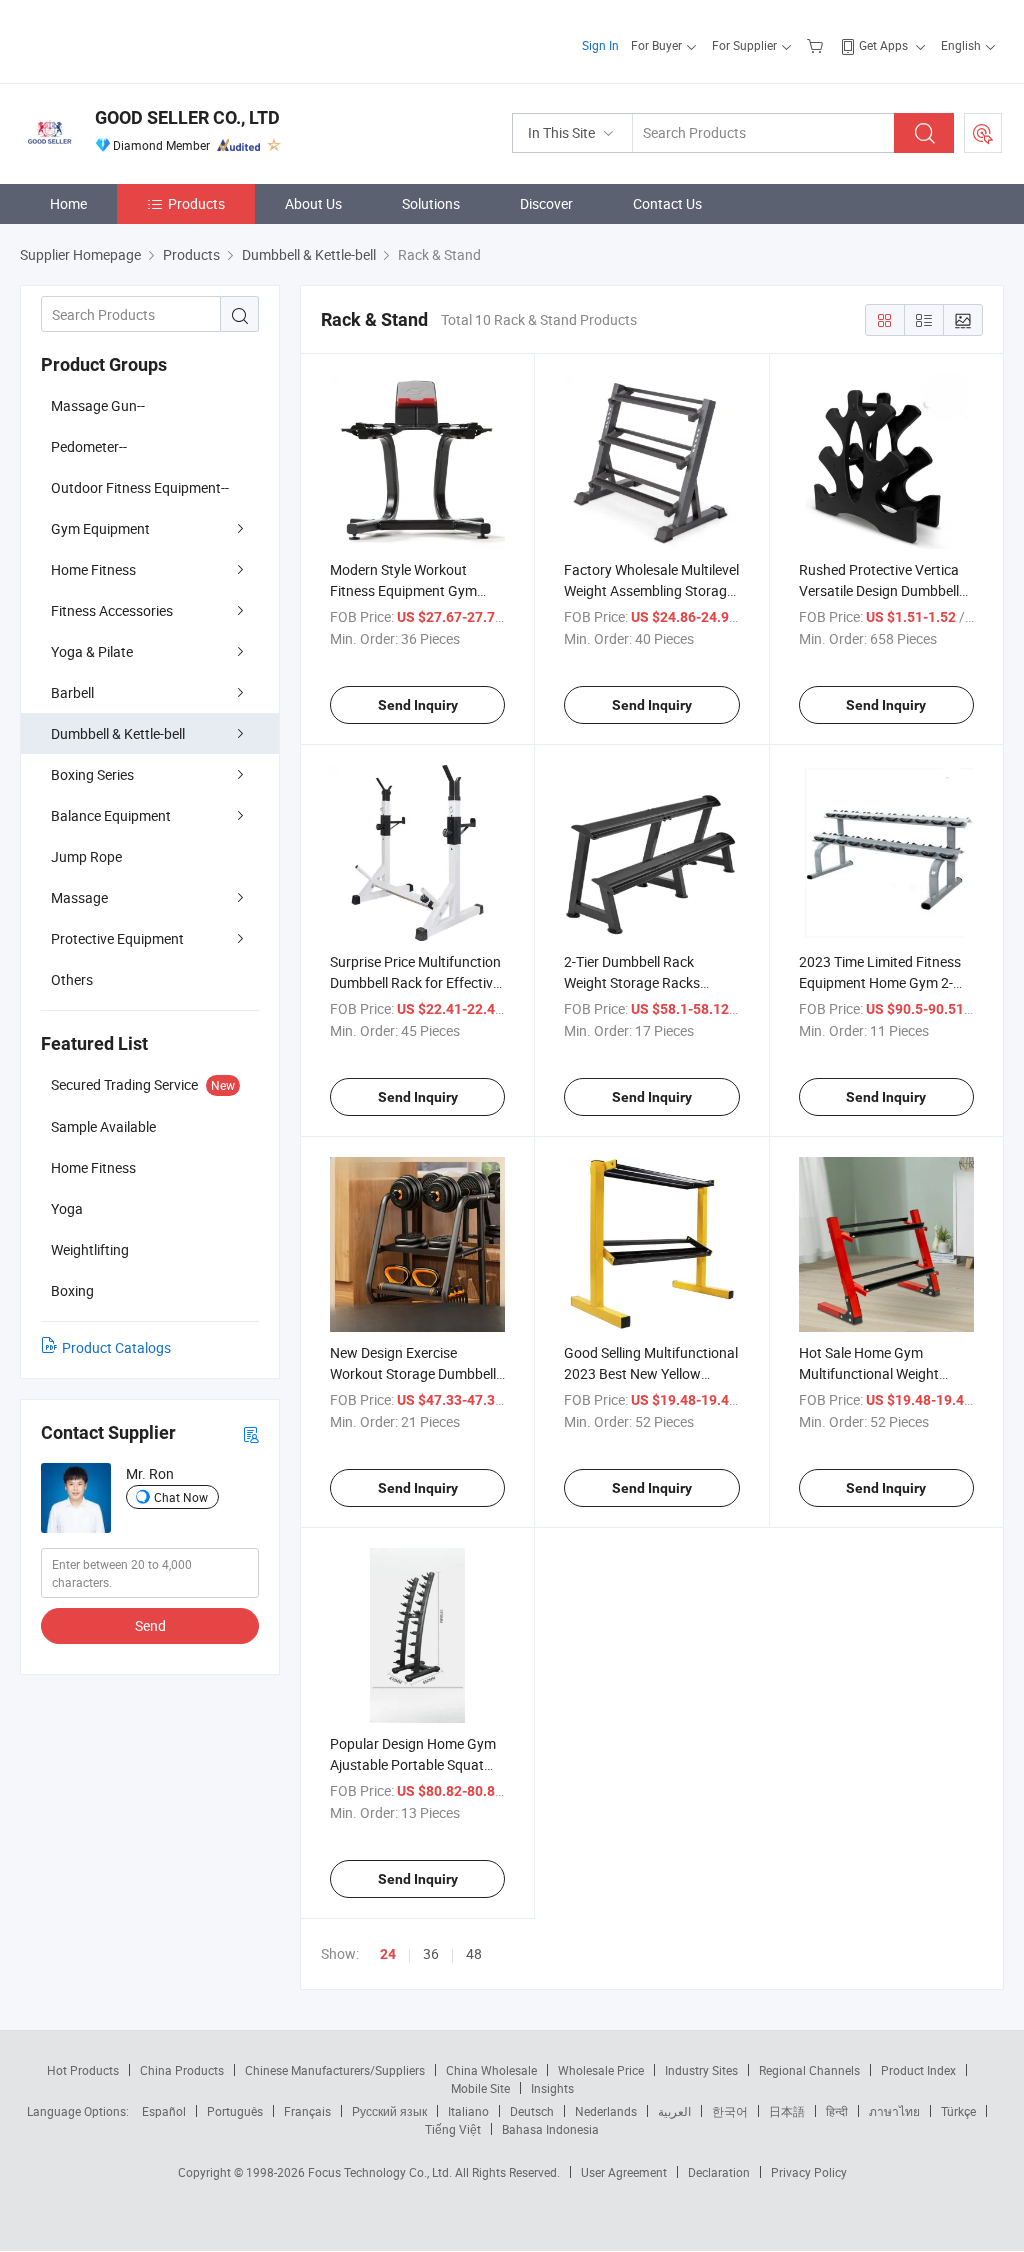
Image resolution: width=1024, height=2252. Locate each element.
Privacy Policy (809, 2172)
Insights (552, 2088)
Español (164, 2111)
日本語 (787, 2111)
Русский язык (389, 2111)
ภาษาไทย (894, 2111)
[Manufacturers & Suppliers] (148, 39)
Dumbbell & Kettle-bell (118, 733)
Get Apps (883, 45)
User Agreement (624, 2172)
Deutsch (532, 2111)
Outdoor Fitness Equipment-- (140, 487)
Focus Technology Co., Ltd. (381, 2172)
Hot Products (83, 2070)
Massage (79, 897)
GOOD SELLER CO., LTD (187, 117)
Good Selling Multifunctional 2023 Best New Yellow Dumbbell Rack (651, 1373)
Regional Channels (809, 2070)
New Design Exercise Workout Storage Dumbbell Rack (413, 1373)
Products (196, 203)
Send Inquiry (418, 705)
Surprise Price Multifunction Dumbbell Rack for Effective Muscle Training (415, 982)
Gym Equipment (100, 528)
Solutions (431, 203)
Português (235, 2111)
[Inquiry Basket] (817, 45)
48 (474, 1953)
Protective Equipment (117, 938)
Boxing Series (92, 774)
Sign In (600, 45)
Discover (546, 203)
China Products (182, 2070)
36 (431, 1953)
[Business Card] (251, 1433)
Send (150, 1625)
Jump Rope (86, 856)
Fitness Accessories (112, 610)
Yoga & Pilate (92, 651)
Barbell (72, 692)
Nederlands (606, 2111)
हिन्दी (837, 2111)
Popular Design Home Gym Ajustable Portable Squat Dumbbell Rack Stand (413, 1764)
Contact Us (667, 203)
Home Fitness (93, 569)
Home (68, 203)
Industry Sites (701, 2070)
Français (307, 2111)
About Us (313, 203)
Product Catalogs (116, 1347)
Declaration (719, 2172)
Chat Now (181, 1497)
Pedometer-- (89, 446)
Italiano (468, 2111)
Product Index (918, 2070)
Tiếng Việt (453, 2129)
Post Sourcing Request (983, 133)
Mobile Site (480, 2088)
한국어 (730, 2111)
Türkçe (958, 2111)
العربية (674, 2111)
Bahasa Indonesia (550, 2129)
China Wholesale (491, 2070)
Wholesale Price (601, 2070)
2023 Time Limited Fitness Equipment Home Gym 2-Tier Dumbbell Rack (880, 982)
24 (388, 1954)
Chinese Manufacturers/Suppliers (335, 2070)
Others (72, 979)
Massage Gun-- (98, 405)
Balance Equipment (111, 815)
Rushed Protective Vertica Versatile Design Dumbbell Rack (879, 590)
